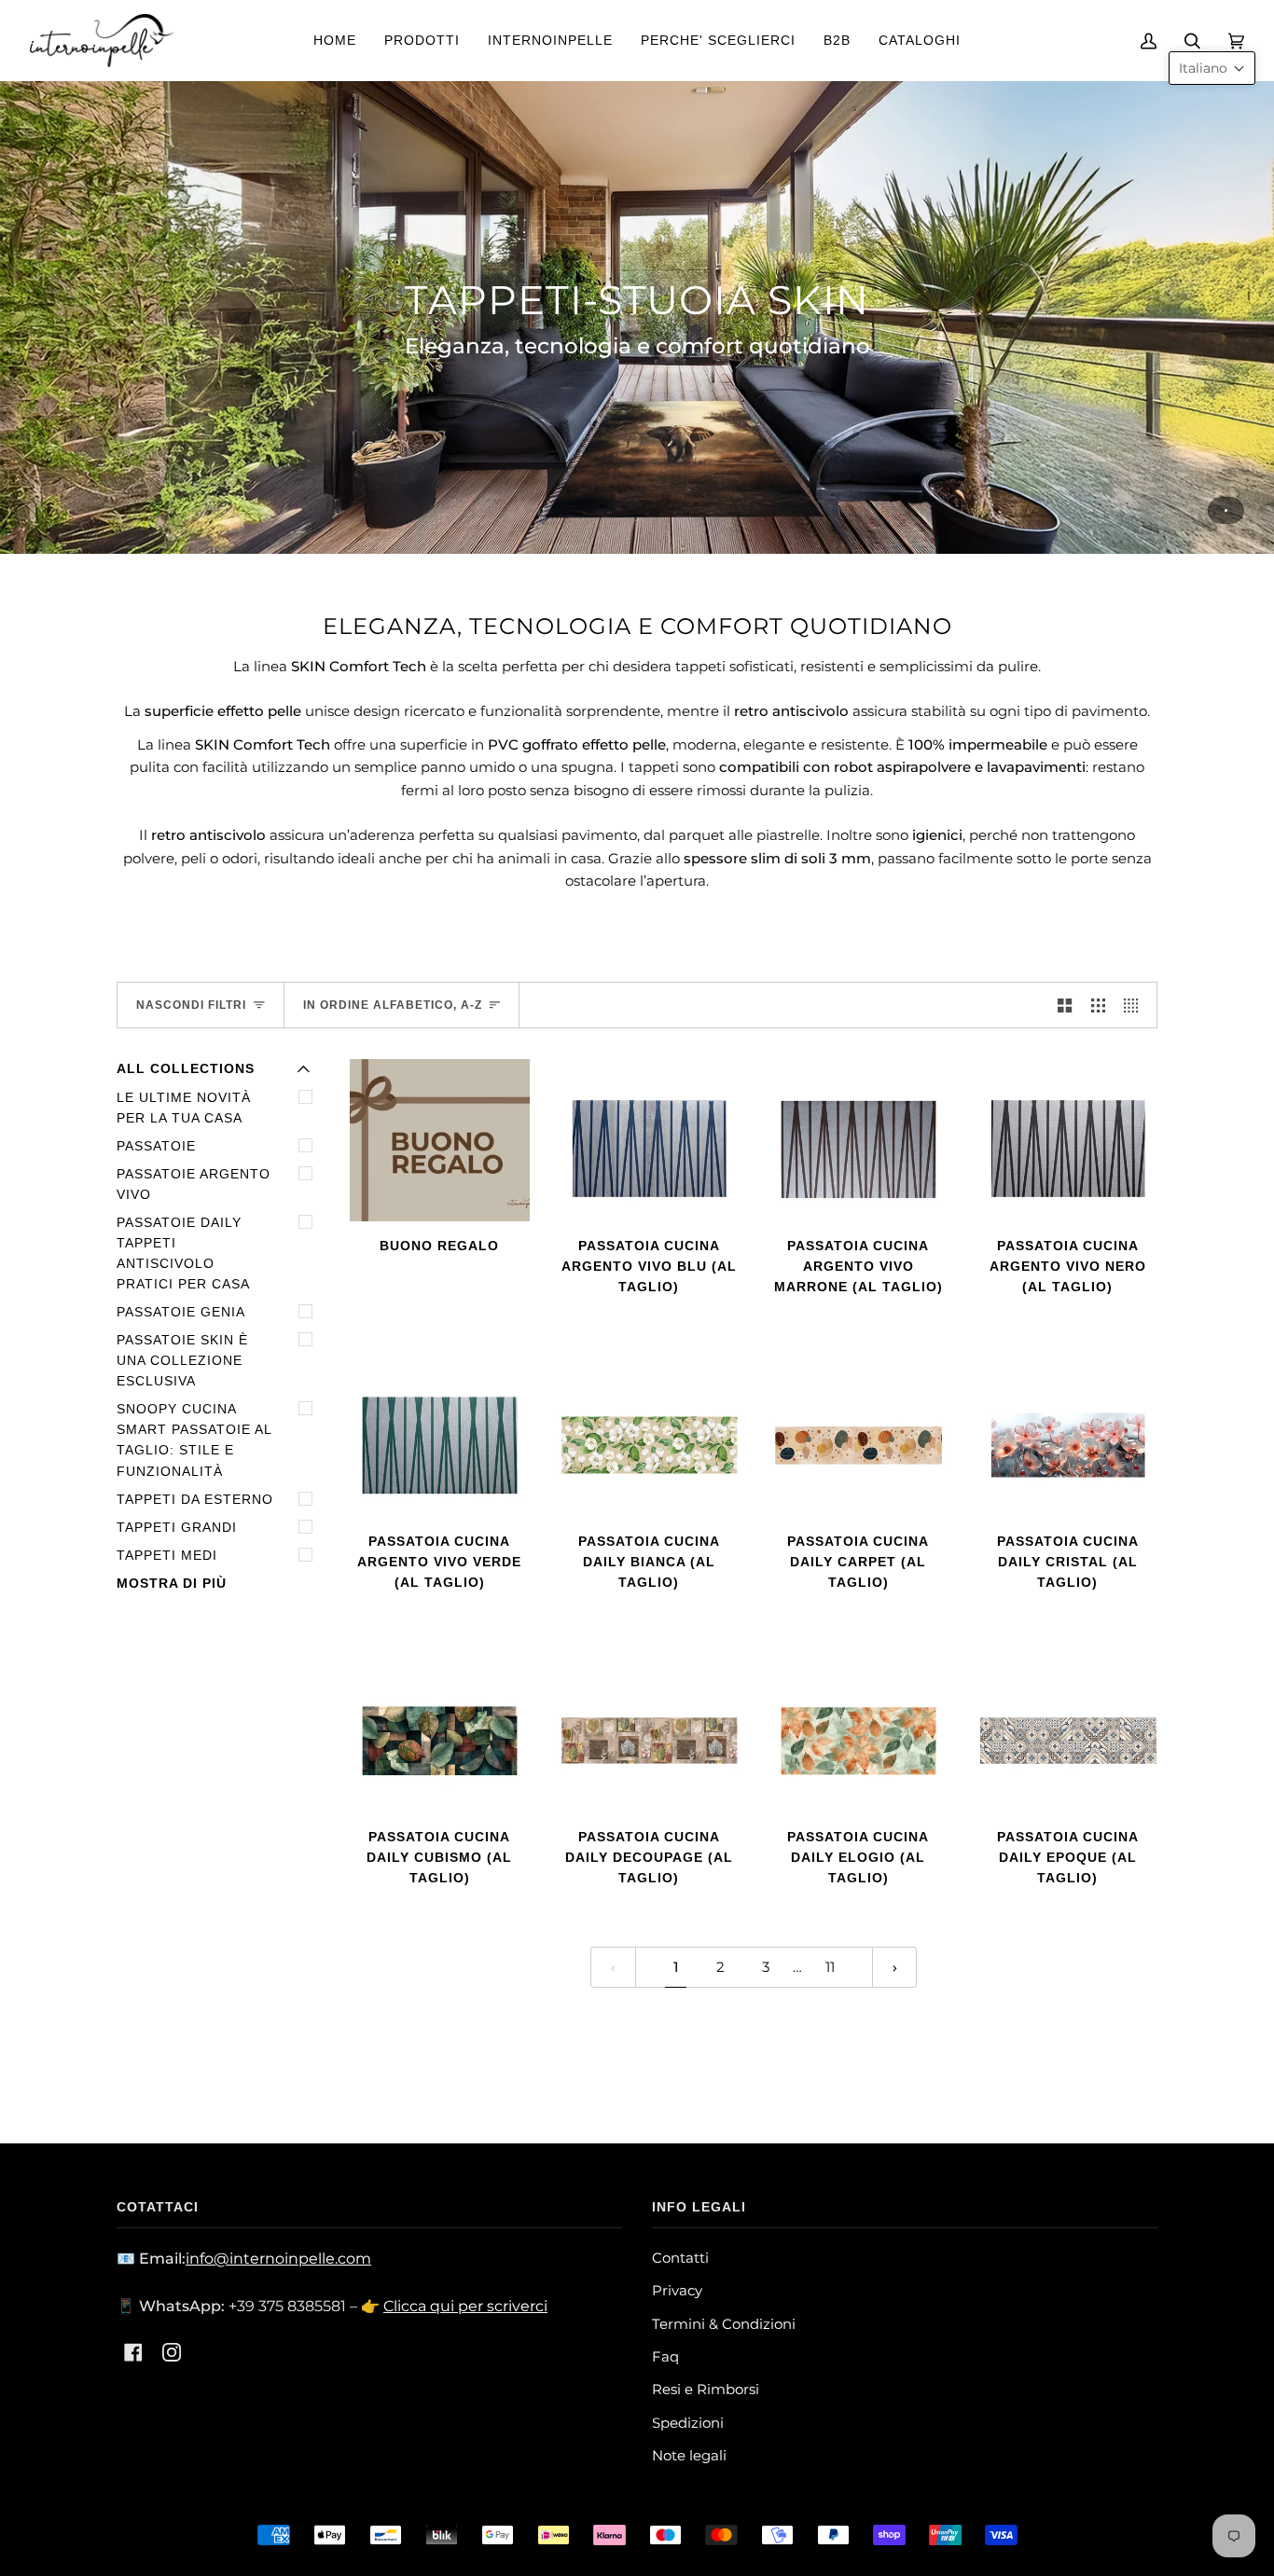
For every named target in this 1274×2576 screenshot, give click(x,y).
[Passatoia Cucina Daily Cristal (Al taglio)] (1068, 1436)
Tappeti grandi (177, 1528)
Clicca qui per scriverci (465, 2306)
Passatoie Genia (181, 1312)
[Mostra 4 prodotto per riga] (1136, 1005)
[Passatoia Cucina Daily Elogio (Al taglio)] (859, 1732)
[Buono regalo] (440, 1140)
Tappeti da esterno (195, 1500)
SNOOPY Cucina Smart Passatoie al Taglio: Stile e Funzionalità (194, 1440)
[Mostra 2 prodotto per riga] (1065, 1005)
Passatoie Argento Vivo (194, 1185)
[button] (1212, 68)
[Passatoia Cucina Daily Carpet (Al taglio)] (859, 1436)
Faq (665, 2356)
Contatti (680, 2258)
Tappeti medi (167, 1556)
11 (830, 1967)
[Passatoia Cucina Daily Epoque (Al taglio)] (1068, 1732)
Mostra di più (172, 1584)
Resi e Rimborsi (706, 2389)
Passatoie (156, 1146)
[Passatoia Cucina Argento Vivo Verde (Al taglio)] (440, 1436)
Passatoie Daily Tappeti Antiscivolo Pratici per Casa (183, 1254)
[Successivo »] (895, 1967)
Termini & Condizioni (724, 2324)
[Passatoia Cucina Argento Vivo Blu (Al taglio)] (650, 1140)
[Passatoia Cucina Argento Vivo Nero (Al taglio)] (1068, 1140)
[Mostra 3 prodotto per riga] (1098, 1005)
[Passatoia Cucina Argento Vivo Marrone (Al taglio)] (859, 1140)
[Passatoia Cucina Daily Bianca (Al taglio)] (650, 1436)
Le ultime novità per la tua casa (184, 1108)
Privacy (677, 2290)
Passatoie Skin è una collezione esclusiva (182, 1361)
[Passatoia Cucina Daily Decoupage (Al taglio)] (650, 1732)
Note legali (689, 2455)
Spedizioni (688, 2423)
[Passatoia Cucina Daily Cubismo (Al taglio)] (440, 1732)
